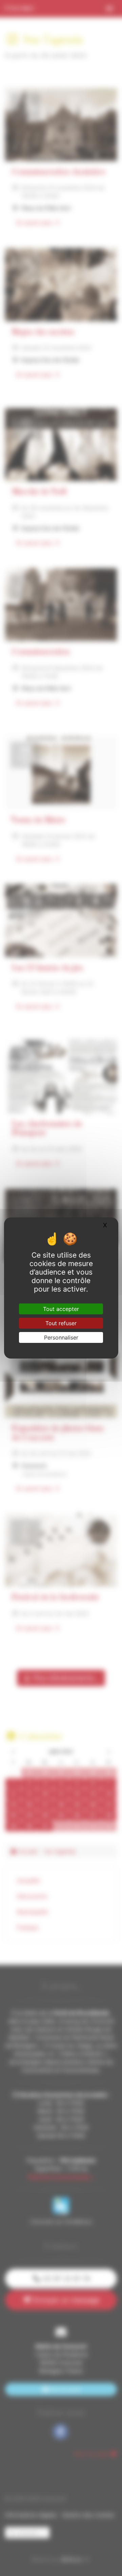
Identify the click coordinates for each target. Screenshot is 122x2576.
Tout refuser (61, 1323)
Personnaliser (61, 1337)
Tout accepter (61, 1309)
